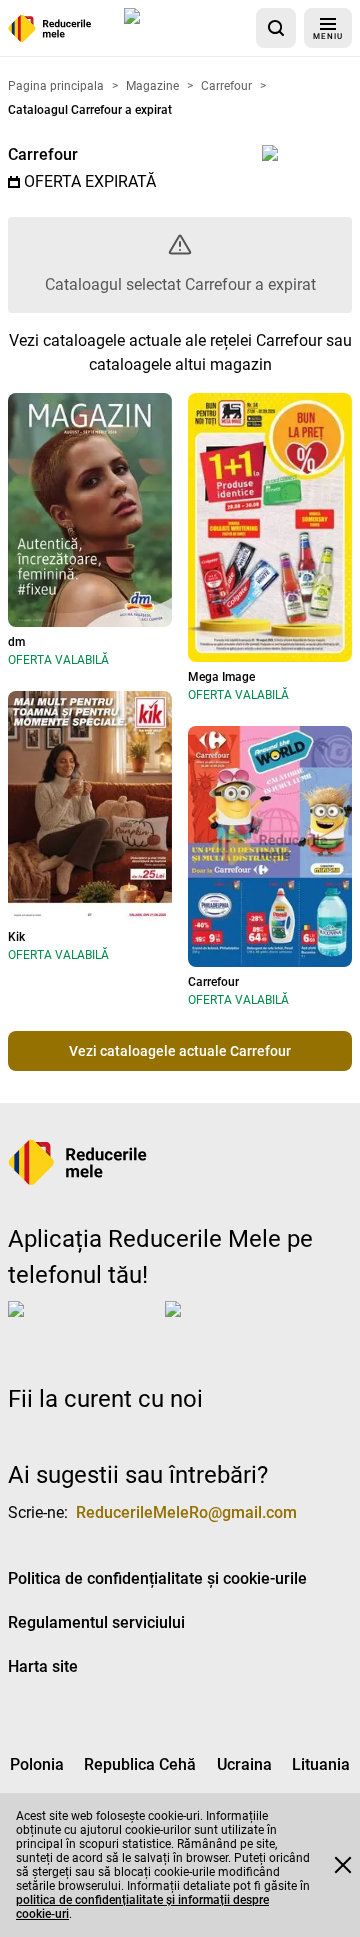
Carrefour (43, 154)
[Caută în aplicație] (276, 28)
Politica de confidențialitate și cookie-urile (157, 1578)
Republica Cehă (140, 1764)
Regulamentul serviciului (96, 1622)
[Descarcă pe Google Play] (245, 1325)
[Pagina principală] (50, 28)
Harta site (43, 1666)
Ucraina (244, 1764)
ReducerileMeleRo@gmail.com (186, 1512)
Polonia (37, 1764)
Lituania (321, 1764)
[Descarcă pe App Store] (186, 28)
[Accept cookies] (343, 1865)
